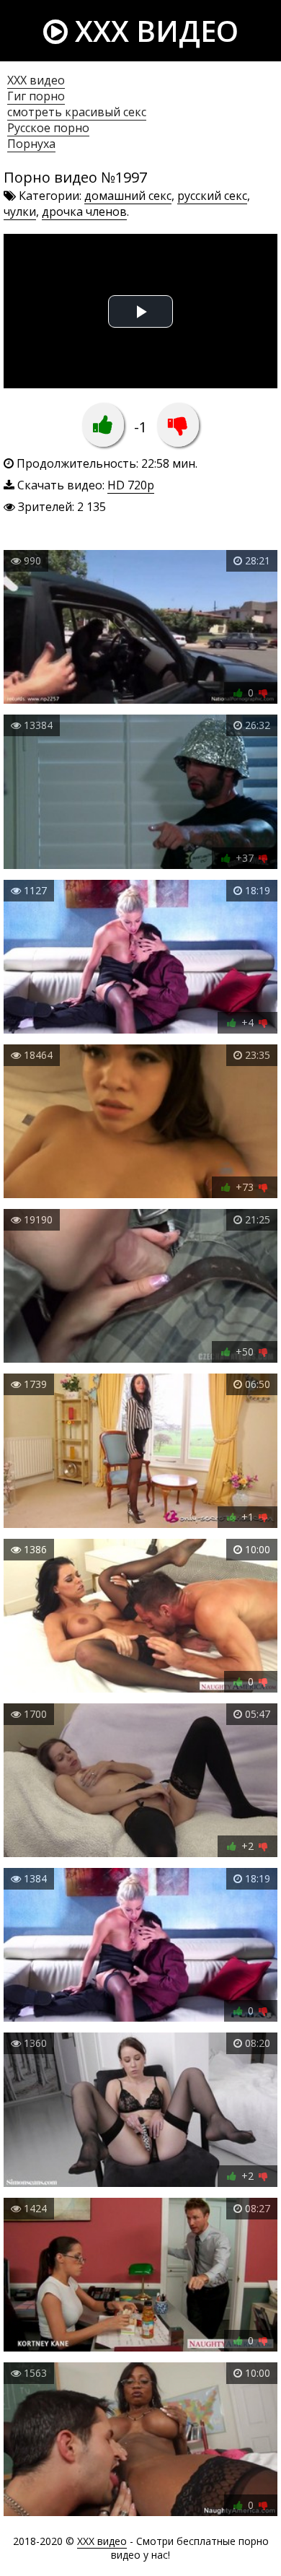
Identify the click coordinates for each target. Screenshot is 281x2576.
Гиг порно (36, 96)
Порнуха (31, 144)
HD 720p (131, 485)
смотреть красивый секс (77, 112)
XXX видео (153, 31)
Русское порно (48, 128)
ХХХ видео (36, 80)
